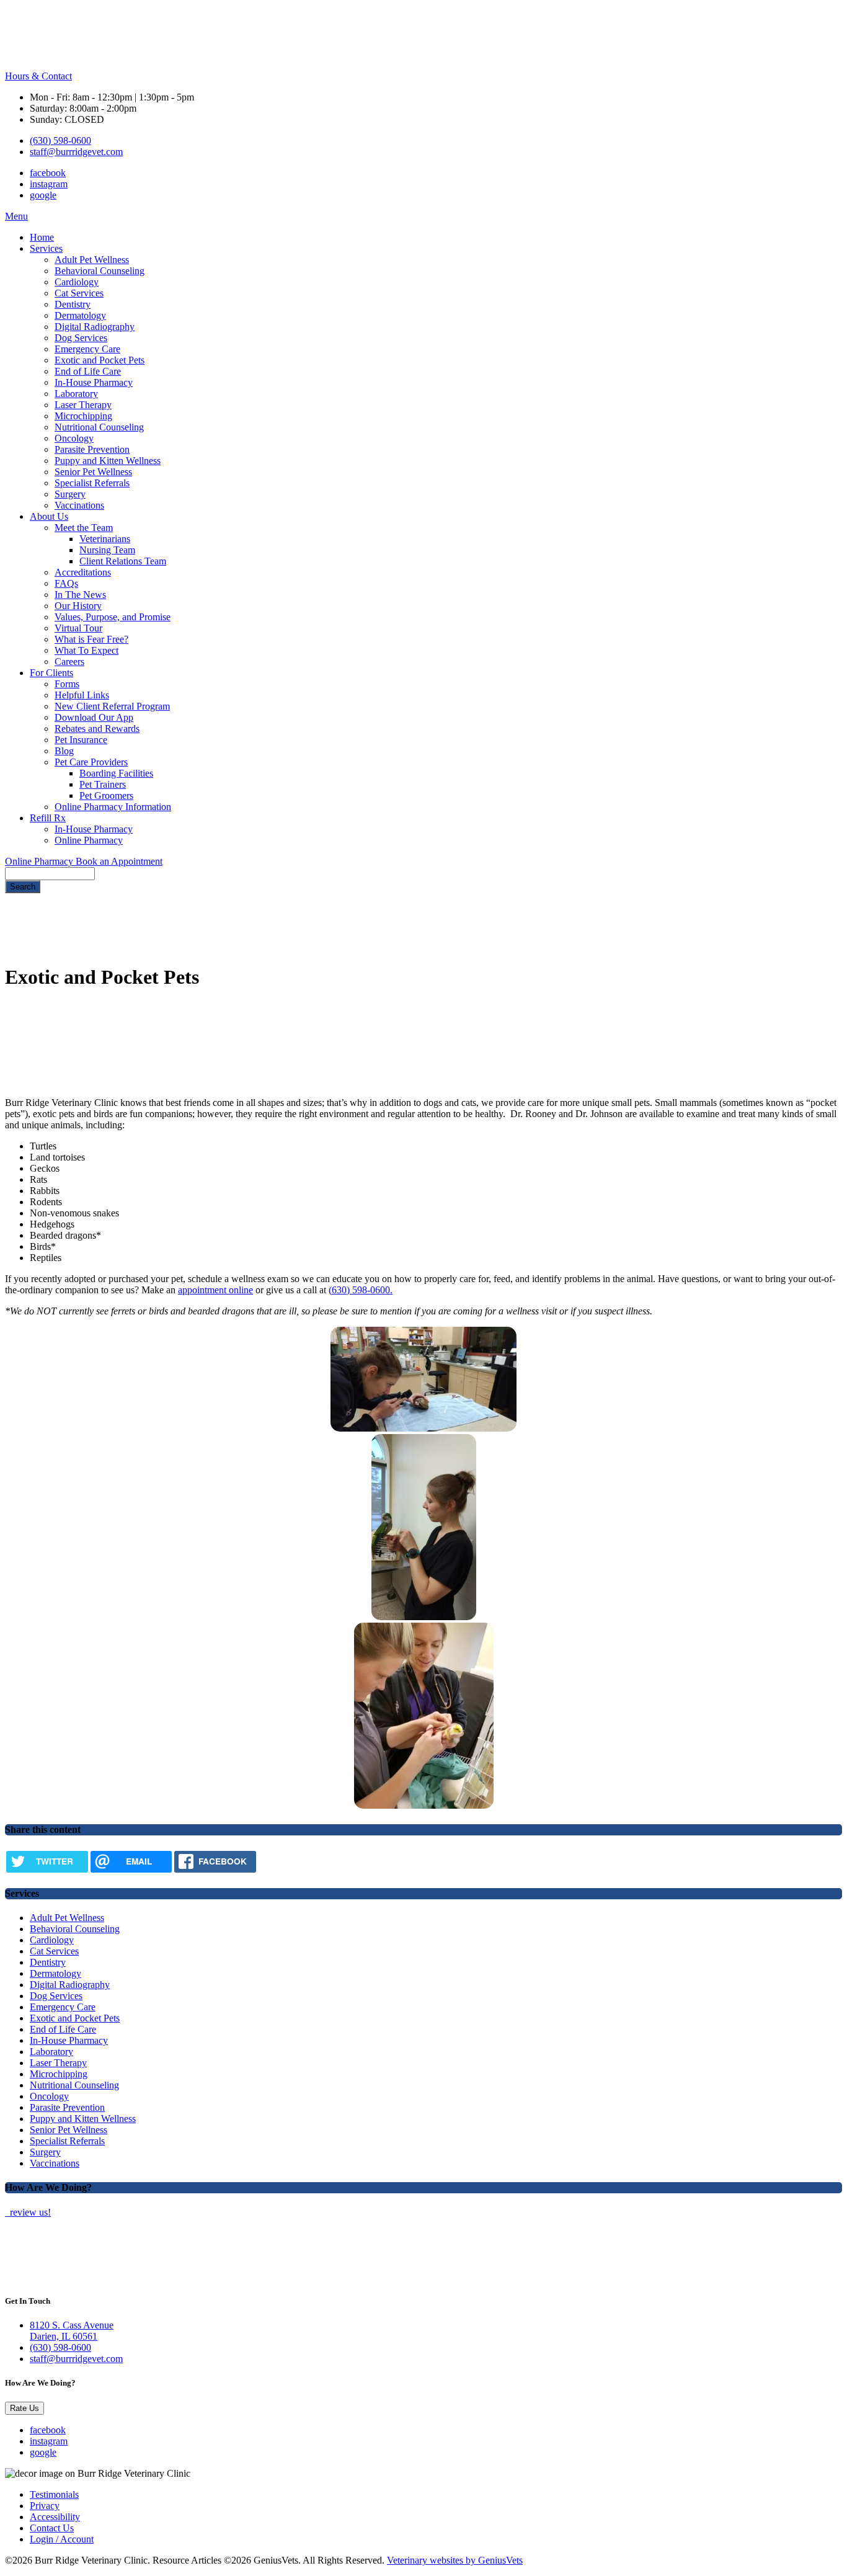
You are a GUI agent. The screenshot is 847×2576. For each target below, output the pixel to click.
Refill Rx (48, 818)
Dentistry (73, 304)
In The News (80, 595)
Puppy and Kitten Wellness (108, 461)
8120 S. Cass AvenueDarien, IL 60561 (72, 2331)
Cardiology (77, 282)
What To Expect (86, 650)
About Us (49, 516)
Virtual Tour (78, 628)
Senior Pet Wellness (93, 472)
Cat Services (79, 293)
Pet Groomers (106, 796)
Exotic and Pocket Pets (100, 360)
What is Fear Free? (91, 639)
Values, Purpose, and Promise (113, 617)
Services (46, 248)
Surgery (70, 494)
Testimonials (54, 2494)
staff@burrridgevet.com (76, 152)
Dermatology (80, 315)
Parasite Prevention (92, 449)
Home (42, 237)
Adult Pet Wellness (92, 260)
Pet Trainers (103, 784)
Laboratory (76, 394)
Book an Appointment (119, 861)
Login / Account (62, 2539)
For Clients (51, 673)
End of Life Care (88, 371)
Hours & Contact (38, 76)
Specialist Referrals (92, 483)
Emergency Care (87, 349)
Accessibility (55, 2517)
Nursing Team (107, 550)
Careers (69, 662)
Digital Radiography (95, 327)
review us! (29, 2212)
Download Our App (94, 717)
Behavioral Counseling (100, 271)
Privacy (45, 2506)
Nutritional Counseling (99, 427)
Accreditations (83, 572)
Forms (67, 684)
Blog (64, 751)
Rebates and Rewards (97, 729)
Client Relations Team (123, 561)
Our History (78, 606)
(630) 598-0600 (60, 140)
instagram (49, 184)
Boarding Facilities (116, 773)
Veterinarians (105, 539)
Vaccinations (79, 505)
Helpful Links (82, 695)
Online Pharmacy (89, 840)
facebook (48, 173)
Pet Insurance (81, 740)
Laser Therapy (83, 405)
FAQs (66, 583)
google (43, 195)
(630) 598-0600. (361, 1290)
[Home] (58, 65)
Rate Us (24, 2408)
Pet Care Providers (91, 762)
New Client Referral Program (112, 706)
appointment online (215, 1290)
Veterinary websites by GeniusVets (455, 2560)
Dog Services (81, 338)
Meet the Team (84, 528)
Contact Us (52, 2528)
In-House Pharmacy (94, 382)
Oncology (74, 438)
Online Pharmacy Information (113, 807)
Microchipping (83, 416)
